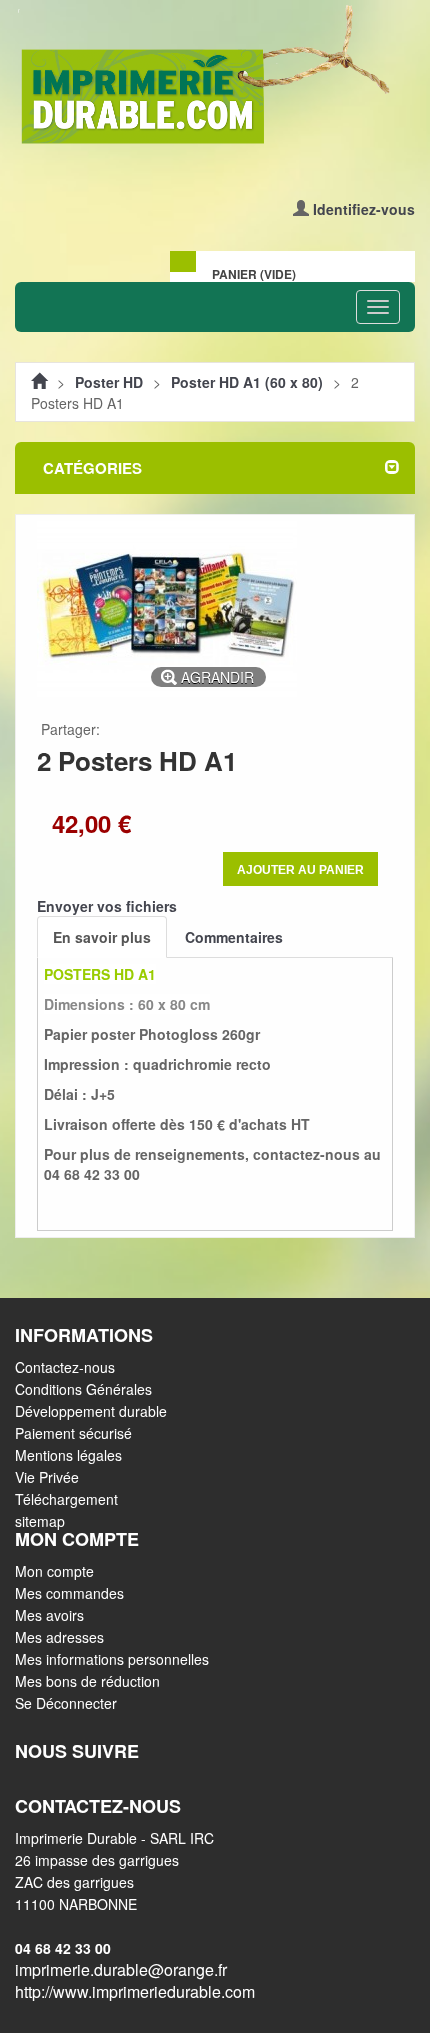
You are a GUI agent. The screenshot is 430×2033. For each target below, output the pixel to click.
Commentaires (234, 937)
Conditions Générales (83, 1389)
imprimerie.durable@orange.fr (121, 1969)
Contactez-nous (65, 1367)
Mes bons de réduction (87, 1681)
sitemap (40, 1521)
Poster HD (109, 382)
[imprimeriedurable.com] (215, 76)
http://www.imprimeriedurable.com (135, 1991)
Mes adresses (59, 1637)
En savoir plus (102, 937)
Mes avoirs (49, 1615)
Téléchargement (66, 1499)
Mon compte (54, 1571)
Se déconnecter (66, 1703)
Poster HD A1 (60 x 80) (247, 382)
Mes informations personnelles (112, 1659)
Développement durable (91, 1411)
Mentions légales (68, 1455)
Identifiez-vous (364, 209)
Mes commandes (69, 1593)
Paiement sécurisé (73, 1433)
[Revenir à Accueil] (39, 382)
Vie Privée (47, 1477)
